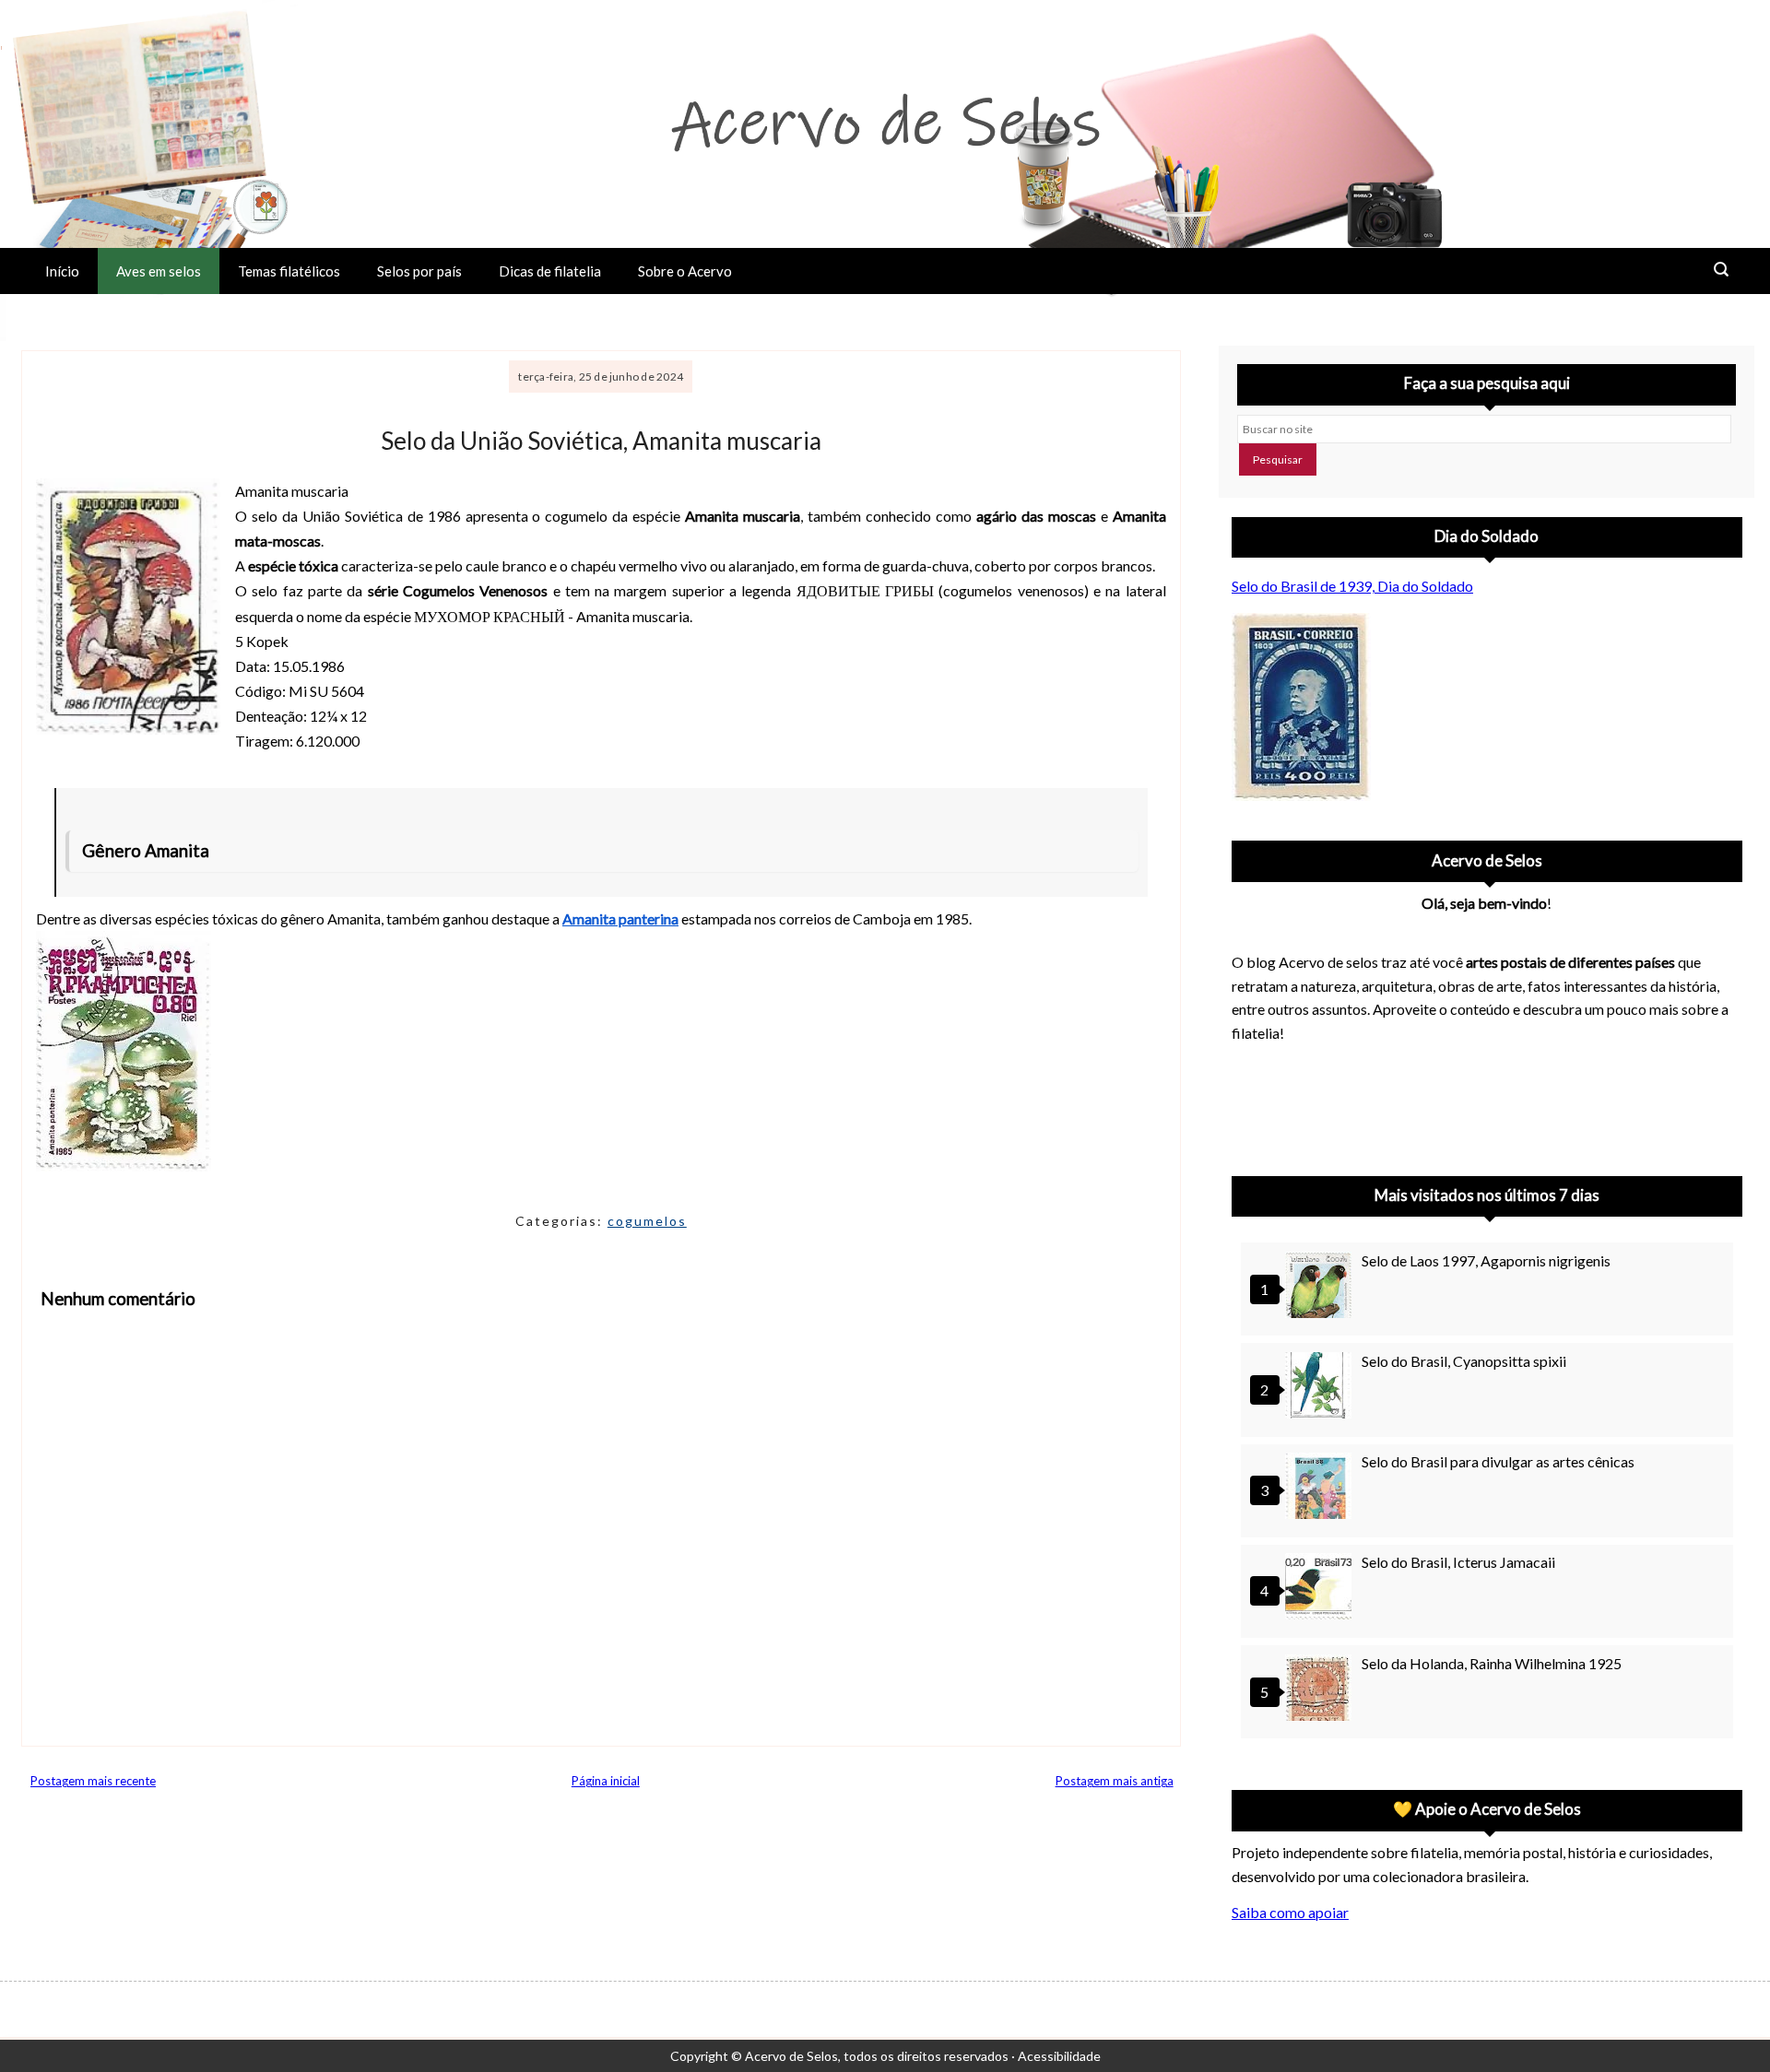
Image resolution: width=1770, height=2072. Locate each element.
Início (62, 271)
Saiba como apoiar (1290, 1912)
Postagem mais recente (93, 1781)
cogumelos (647, 1221)
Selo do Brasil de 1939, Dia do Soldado (1352, 586)
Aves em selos (159, 271)
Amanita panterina (620, 918)
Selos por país (419, 271)
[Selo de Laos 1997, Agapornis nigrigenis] (1321, 1287)
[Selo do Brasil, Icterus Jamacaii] (1321, 1589)
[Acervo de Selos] (1350, 1082)
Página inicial (606, 1781)
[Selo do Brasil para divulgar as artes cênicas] (1321, 1488)
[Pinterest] (1302, 1104)
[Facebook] (1398, 1104)
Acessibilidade (1059, 2056)
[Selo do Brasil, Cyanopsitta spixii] (1321, 1388)
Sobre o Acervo (685, 271)
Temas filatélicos (289, 271)
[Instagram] (1254, 1104)
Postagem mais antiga (1115, 1781)
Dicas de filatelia (550, 271)
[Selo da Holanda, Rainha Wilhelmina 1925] (1321, 1690)
